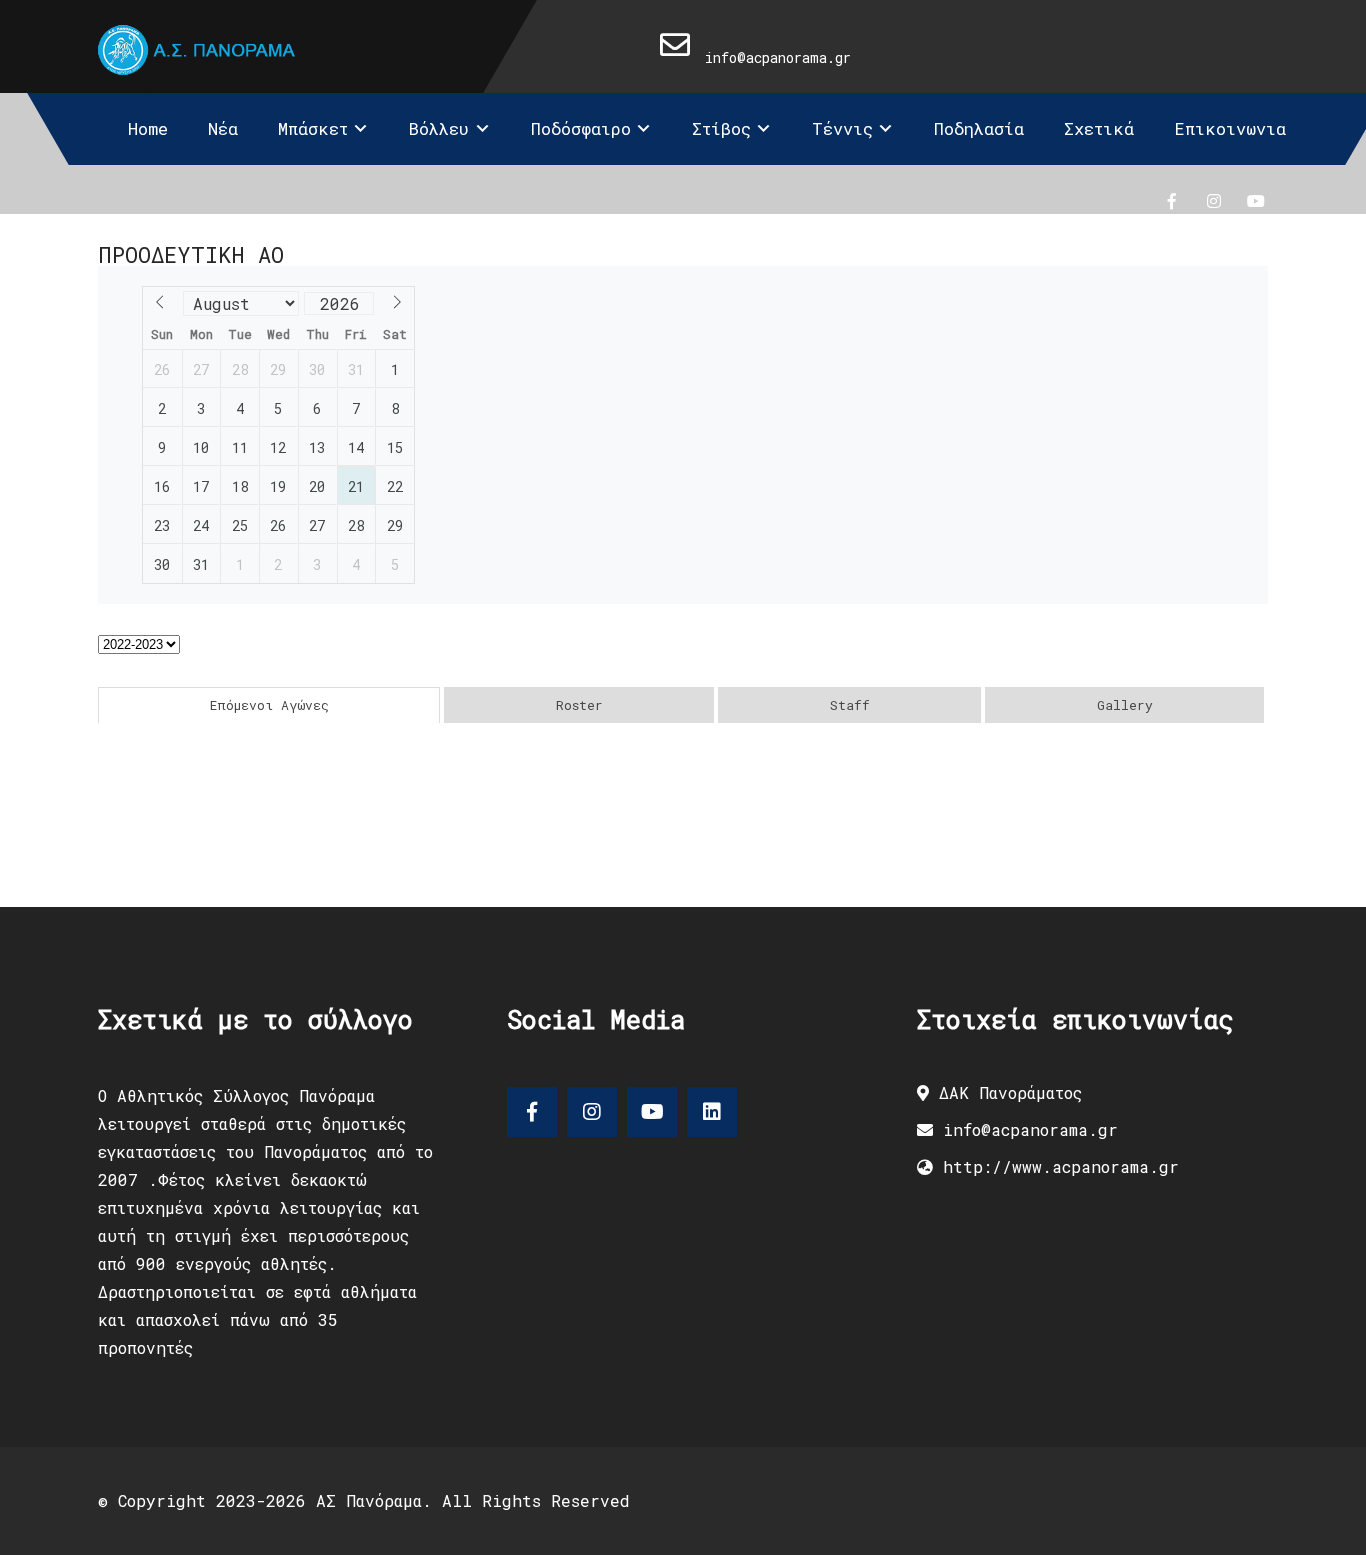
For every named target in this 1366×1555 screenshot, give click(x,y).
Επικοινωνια (1230, 128)
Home (148, 128)
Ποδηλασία (979, 128)
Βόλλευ (439, 128)
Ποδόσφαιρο (581, 128)
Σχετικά (1099, 128)
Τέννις (842, 128)
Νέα (223, 128)
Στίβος (721, 128)
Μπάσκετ (313, 128)
